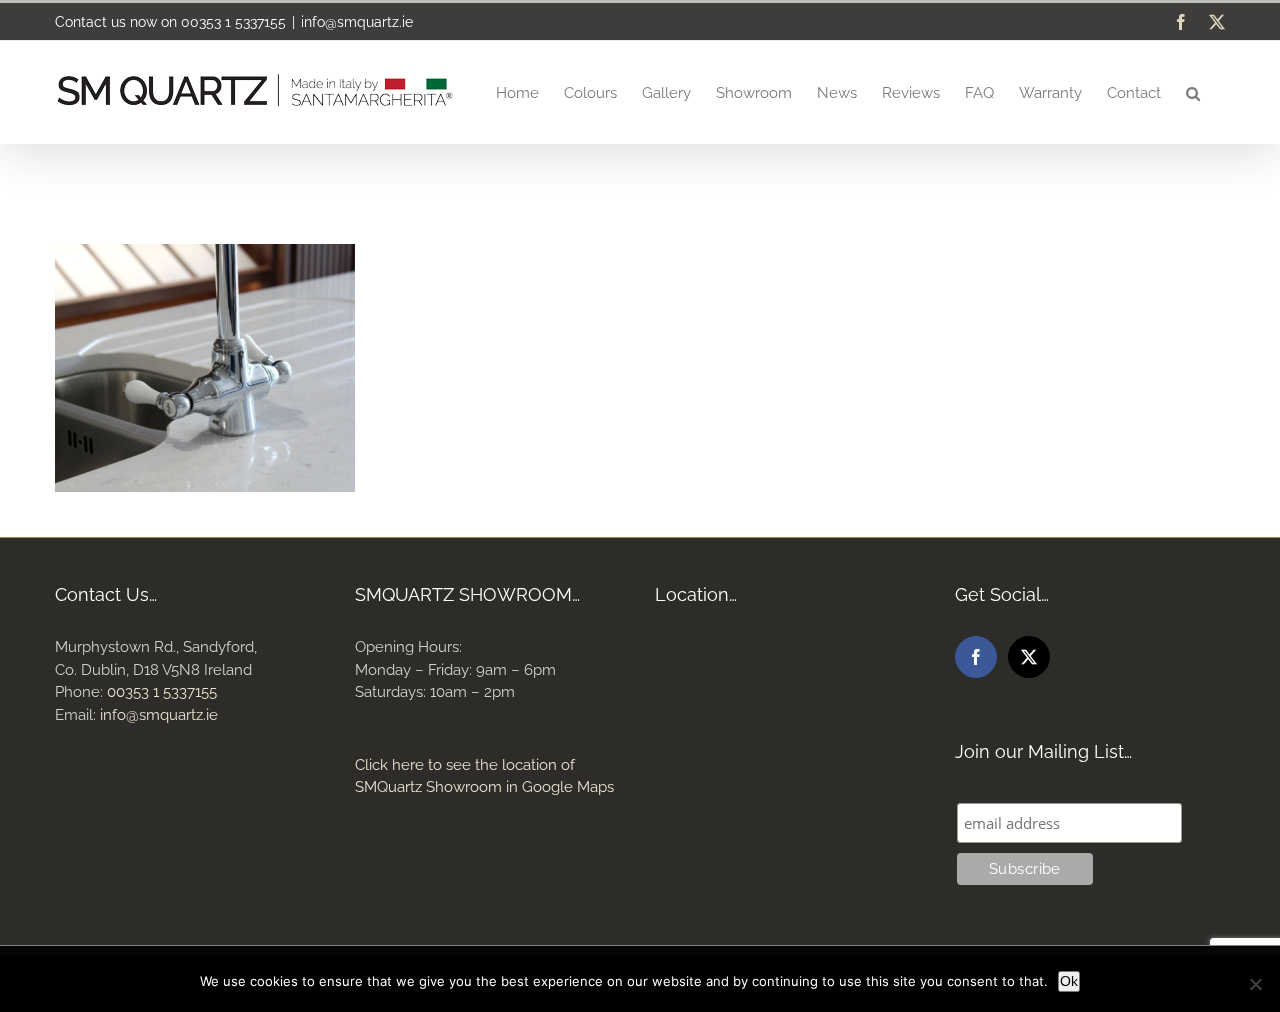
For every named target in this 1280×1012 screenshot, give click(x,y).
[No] (1255, 984)
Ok (1069, 981)
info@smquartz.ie (357, 22)
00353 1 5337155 (233, 22)
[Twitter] (1029, 657)
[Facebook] (976, 657)
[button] (1193, 92)
